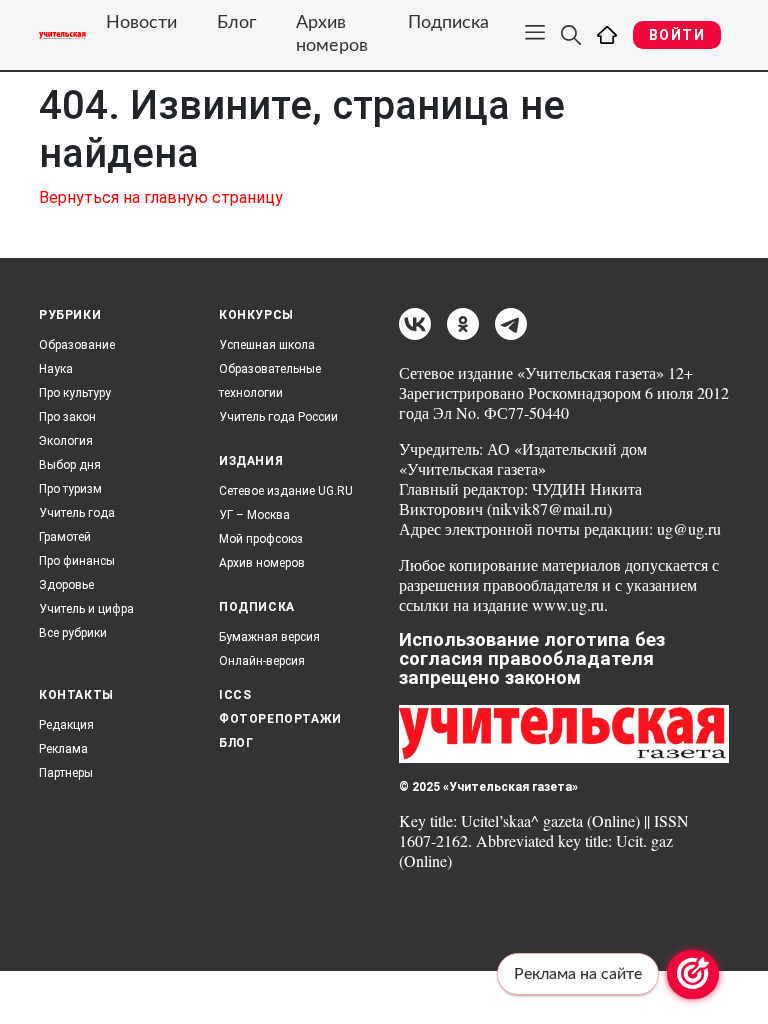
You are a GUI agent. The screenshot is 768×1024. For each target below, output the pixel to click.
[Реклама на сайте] (693, 974)
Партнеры (66, 773)
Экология (66, 441)
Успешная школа (267, 345)
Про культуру (75, 393)
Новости (141, 23)
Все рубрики (73, 633)
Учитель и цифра (86, 609)
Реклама (63, 749)
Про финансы (77, 561)
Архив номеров (332, 34)
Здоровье (66, 585)
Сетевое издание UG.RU (286, 491)
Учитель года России (278, 417)
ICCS (235, 695)
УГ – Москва (254, 515)
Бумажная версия (269, 637)
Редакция (66, 725)
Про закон (67, 417)
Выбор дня (70, 465)
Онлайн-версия (262, 661)
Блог (236, 23)
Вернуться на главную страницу (161, 197)
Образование (77, 345)
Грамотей (65, 537)
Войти (677, 35)
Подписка (448, 23)
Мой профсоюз (261, 539)
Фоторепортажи (280, 719)
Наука (56, 369)
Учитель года (77, 513)
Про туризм (70, 489)
